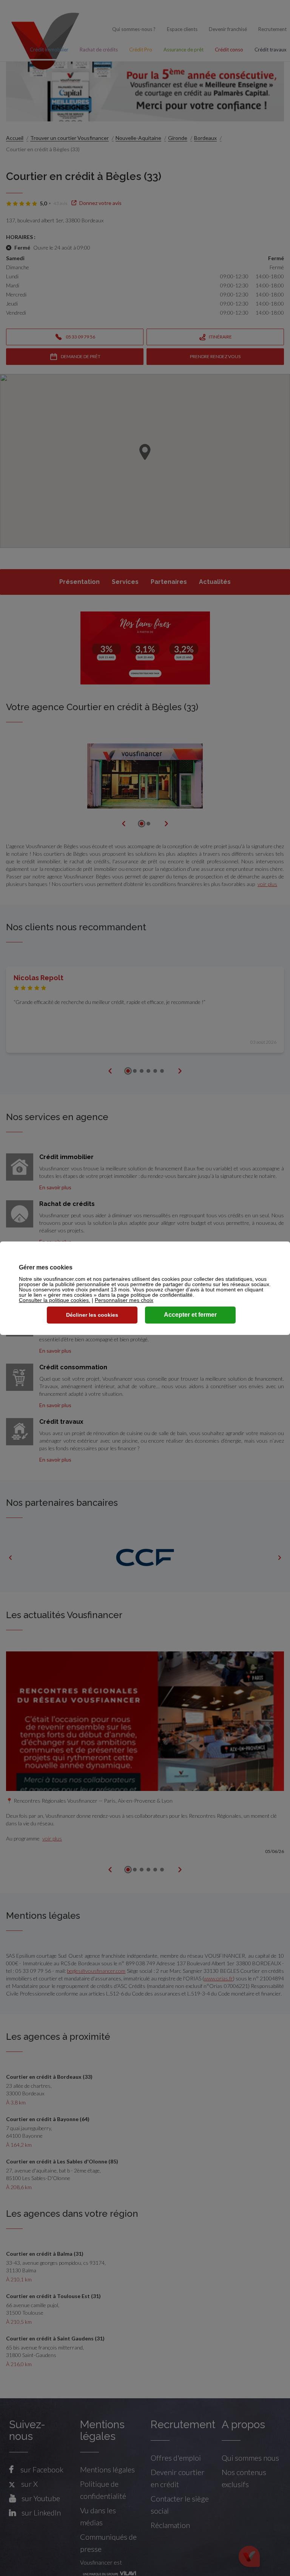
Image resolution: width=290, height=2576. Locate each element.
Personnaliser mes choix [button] (124, 1300)
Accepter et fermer (190, 1315)
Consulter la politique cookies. (55, 1300)
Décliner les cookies (92, 1315)
